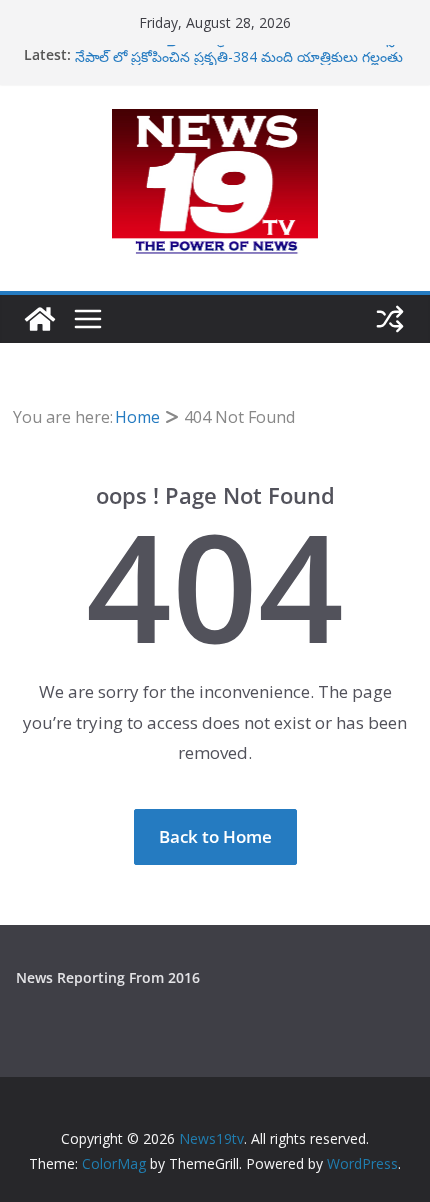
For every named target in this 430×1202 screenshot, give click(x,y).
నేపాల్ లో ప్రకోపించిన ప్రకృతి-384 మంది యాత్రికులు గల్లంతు (239, 58)
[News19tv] (40, 319)
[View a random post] (390, 319)
